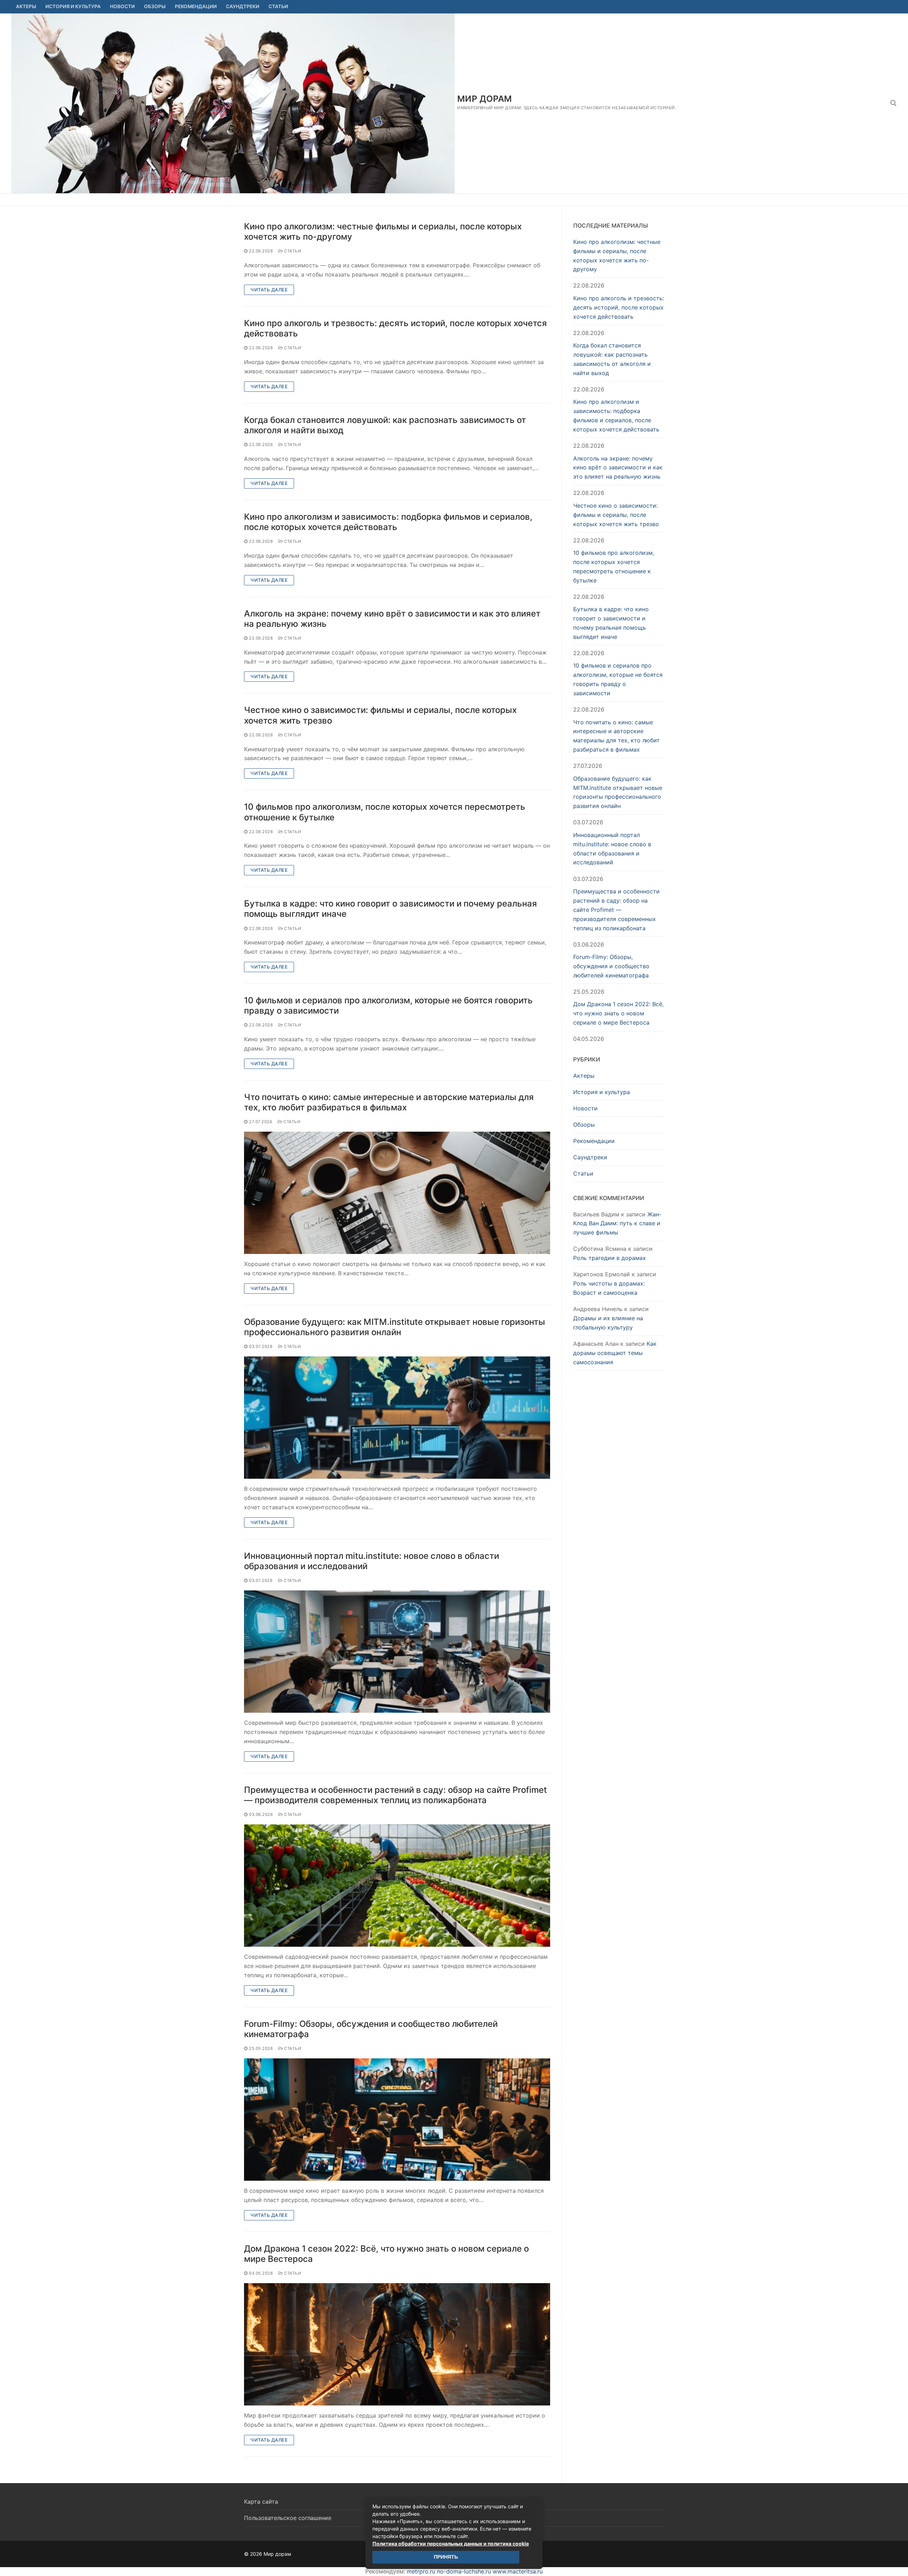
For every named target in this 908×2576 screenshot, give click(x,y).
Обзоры (584, 1125)
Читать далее (269, 290)
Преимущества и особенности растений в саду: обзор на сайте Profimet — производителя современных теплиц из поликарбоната (395, 1795)
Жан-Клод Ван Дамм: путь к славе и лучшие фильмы (617, 1223)
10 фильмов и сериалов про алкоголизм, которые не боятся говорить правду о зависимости (388, 1005)
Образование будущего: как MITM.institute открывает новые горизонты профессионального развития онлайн (395, 1327)
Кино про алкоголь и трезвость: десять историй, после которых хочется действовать (395, 328)
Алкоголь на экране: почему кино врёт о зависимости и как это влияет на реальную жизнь (392, 619)
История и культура (602, 1092)
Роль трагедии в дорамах (610, 1258)
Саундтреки (590, 1157)
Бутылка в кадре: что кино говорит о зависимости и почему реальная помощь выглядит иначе (391, 909)
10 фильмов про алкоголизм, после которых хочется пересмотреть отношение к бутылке (385, 812)
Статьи (292, 251)
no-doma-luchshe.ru (464, 2571)
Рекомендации (594, 1141)
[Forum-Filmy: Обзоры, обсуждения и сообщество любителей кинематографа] (397, 2120)
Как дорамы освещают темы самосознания (615, 1353)
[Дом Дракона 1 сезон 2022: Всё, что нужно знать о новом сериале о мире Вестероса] (397, 2344)
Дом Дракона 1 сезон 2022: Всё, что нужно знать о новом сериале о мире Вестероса (386, 2254)
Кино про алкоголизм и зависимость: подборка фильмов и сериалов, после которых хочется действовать (388, 522)
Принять (446, 2557)
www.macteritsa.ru (518, 2571)
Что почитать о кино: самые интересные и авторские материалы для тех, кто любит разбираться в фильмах (389, 1102)
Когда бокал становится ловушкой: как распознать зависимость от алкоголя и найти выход (385, 425)
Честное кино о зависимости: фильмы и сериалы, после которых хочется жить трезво (380, 715)
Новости (585, 1108)
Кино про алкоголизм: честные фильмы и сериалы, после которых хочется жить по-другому (383, 232)
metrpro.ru (421, 2571)
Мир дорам (485, 99)
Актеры (584, 1076)
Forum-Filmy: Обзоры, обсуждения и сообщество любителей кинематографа (371, 2029)
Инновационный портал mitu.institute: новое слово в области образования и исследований (372, 1561)
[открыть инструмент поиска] (893, 103)
